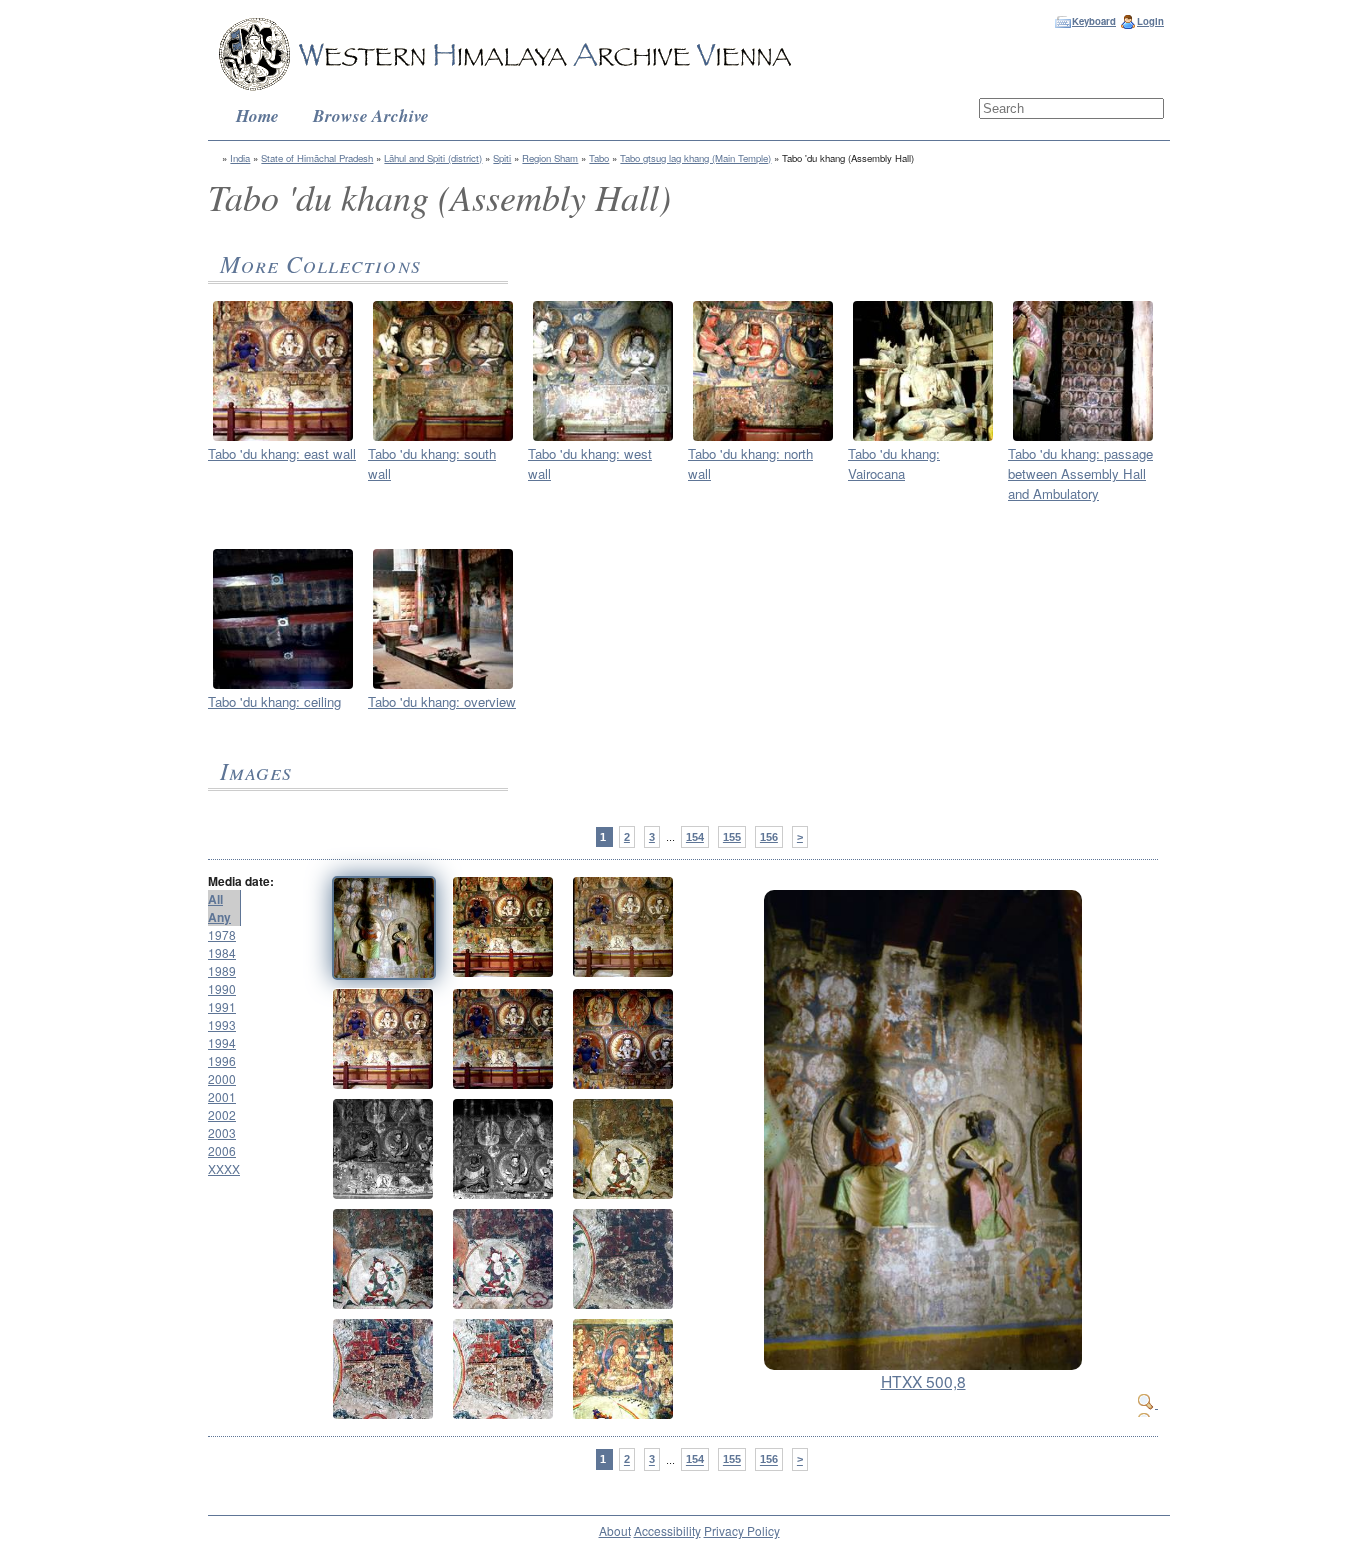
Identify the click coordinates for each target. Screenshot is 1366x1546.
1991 (222, 1006)
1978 (222, 934)
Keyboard (1094, 21)
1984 (222, 952)
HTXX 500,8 (923, 1381)
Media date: (241, 881)
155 (732, 837)
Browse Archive (371, 115)
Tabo (599, 158)
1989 (222, 970)
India (240, 158)
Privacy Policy (742, 1530)
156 (769, 837)
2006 (222, 1150)
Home (257, 115)
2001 (222, 1096)
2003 (222, 1132)
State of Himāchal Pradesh (317, 158)
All (215, 899)
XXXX (224, 1168)
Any (219, 917)
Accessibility (667, 1530)
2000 (222, 1078)
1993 (222, 1024)
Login (1150, 21)
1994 (222, 1042)
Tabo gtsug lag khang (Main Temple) (695, 158)
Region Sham (550, 158)
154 (695, 837)
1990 (222, 988)
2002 (222, 1114)
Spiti (502, 158)
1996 (222, 1060)
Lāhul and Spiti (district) (433, 158)
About (615, 1530)
